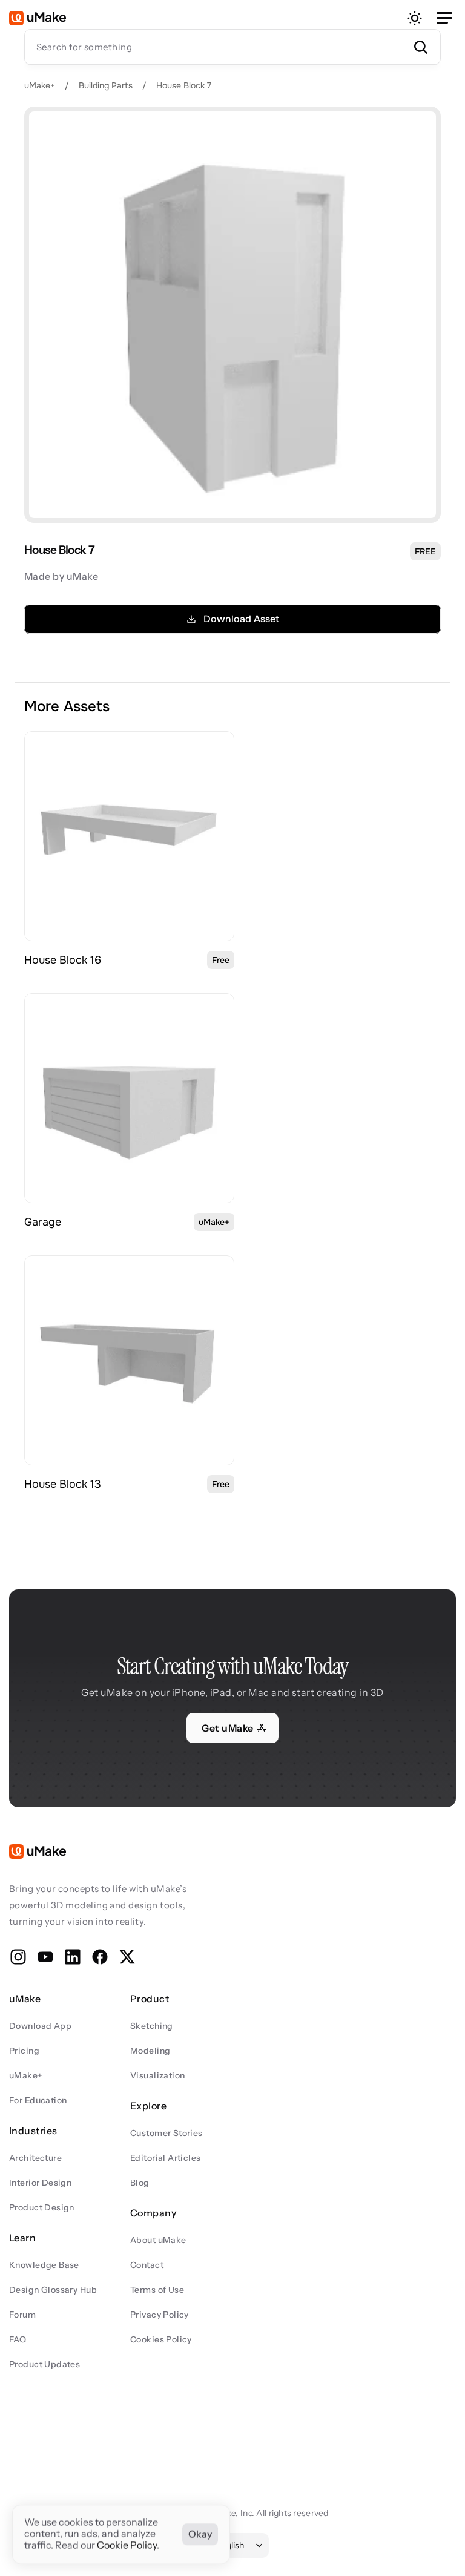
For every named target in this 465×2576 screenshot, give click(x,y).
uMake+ (40, 85)
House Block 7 (184, 85)
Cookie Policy (127, 2546)
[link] (129, 836)
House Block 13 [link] (63, 1484)
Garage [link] (43, 1222)
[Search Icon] (232, 47)
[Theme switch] (415, 18)
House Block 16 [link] (63, 960)
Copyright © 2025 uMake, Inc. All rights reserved (232, 2513)
